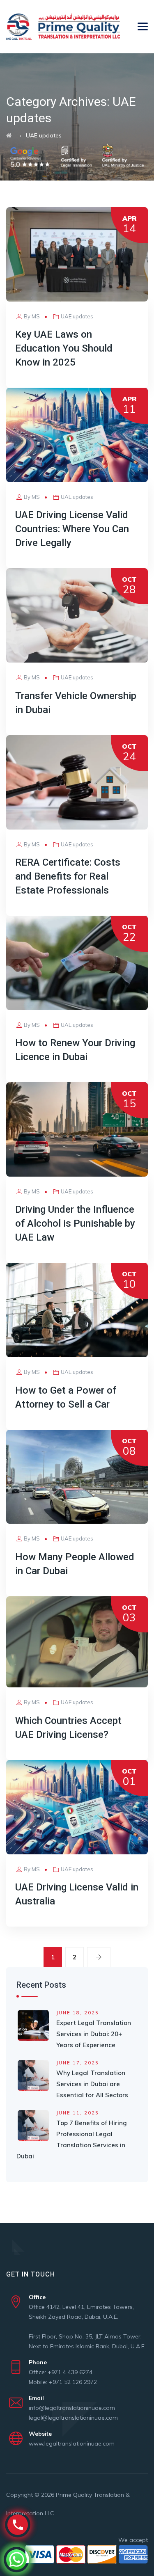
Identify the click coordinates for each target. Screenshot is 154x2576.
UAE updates (77, 316)
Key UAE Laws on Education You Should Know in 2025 (64, 348)
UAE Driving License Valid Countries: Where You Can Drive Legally (72, 529)
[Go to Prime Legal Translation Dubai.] (9, 135)
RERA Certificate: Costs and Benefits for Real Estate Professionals (68, 876)
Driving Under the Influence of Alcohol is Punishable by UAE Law (75, 1223)
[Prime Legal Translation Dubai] (63, 27)
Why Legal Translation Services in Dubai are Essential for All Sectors (92, 2084)
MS (36, 316)
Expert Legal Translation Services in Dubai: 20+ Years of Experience (94, 2034)
